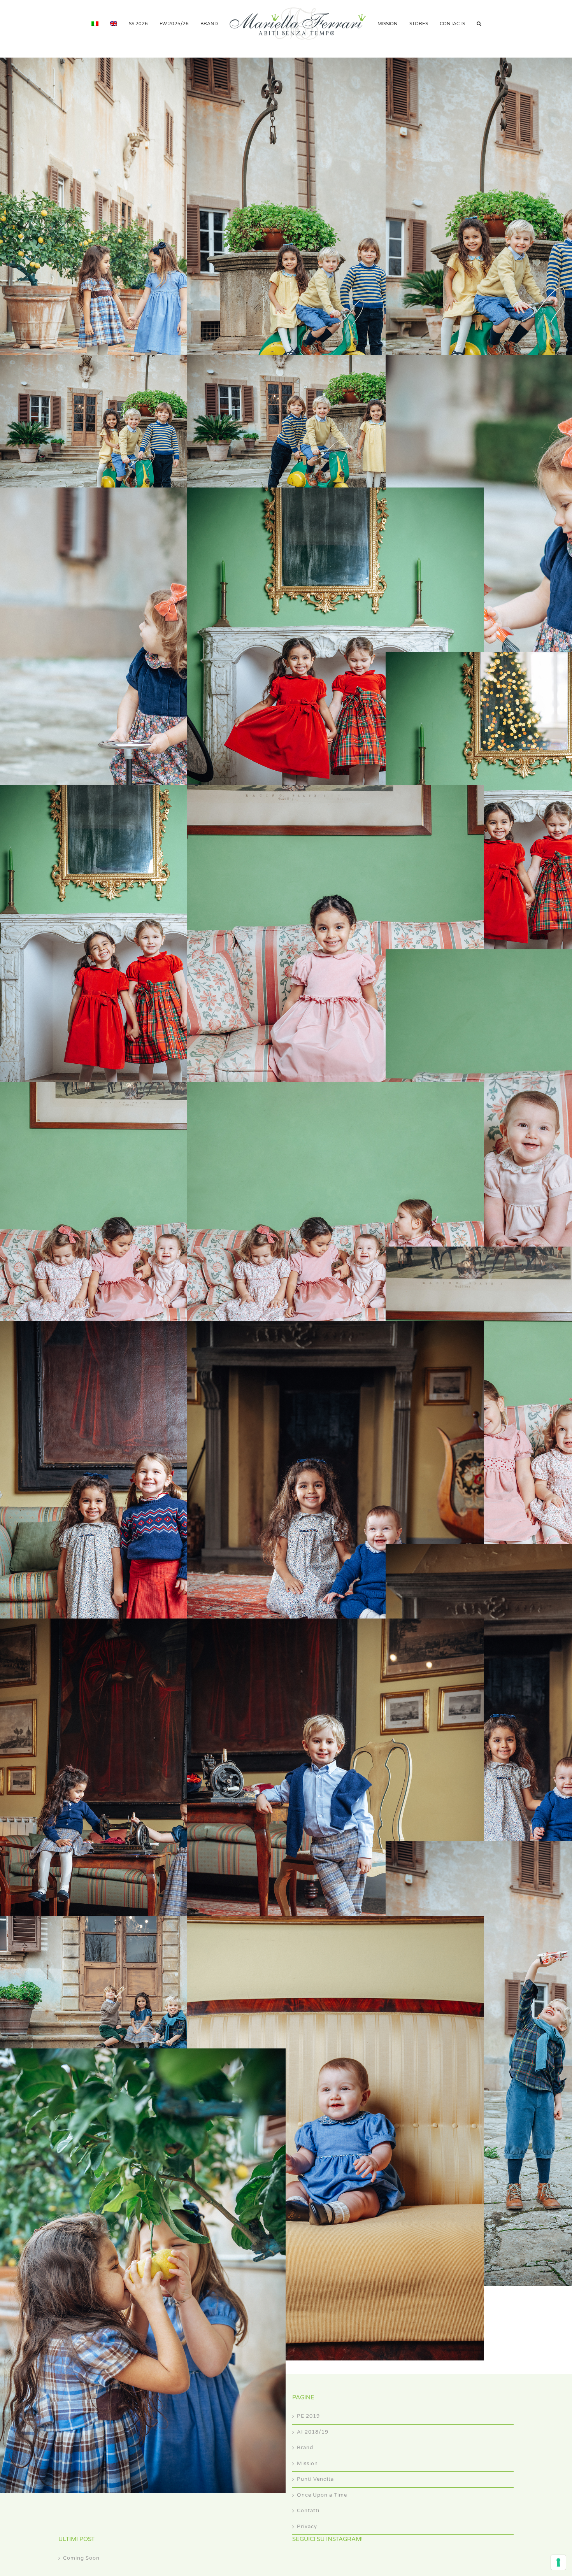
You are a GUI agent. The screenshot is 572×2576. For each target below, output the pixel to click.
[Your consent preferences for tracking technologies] (558, 2562)
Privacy (307, 2527)
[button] (464, 23)
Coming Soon (81, 2558)
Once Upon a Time (322, 2495)
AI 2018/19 (313, 2432)
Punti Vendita (315, 2479)
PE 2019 (308, 2416)
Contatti (308, 2511)
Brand (305, 2448)
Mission (307, 2464)
